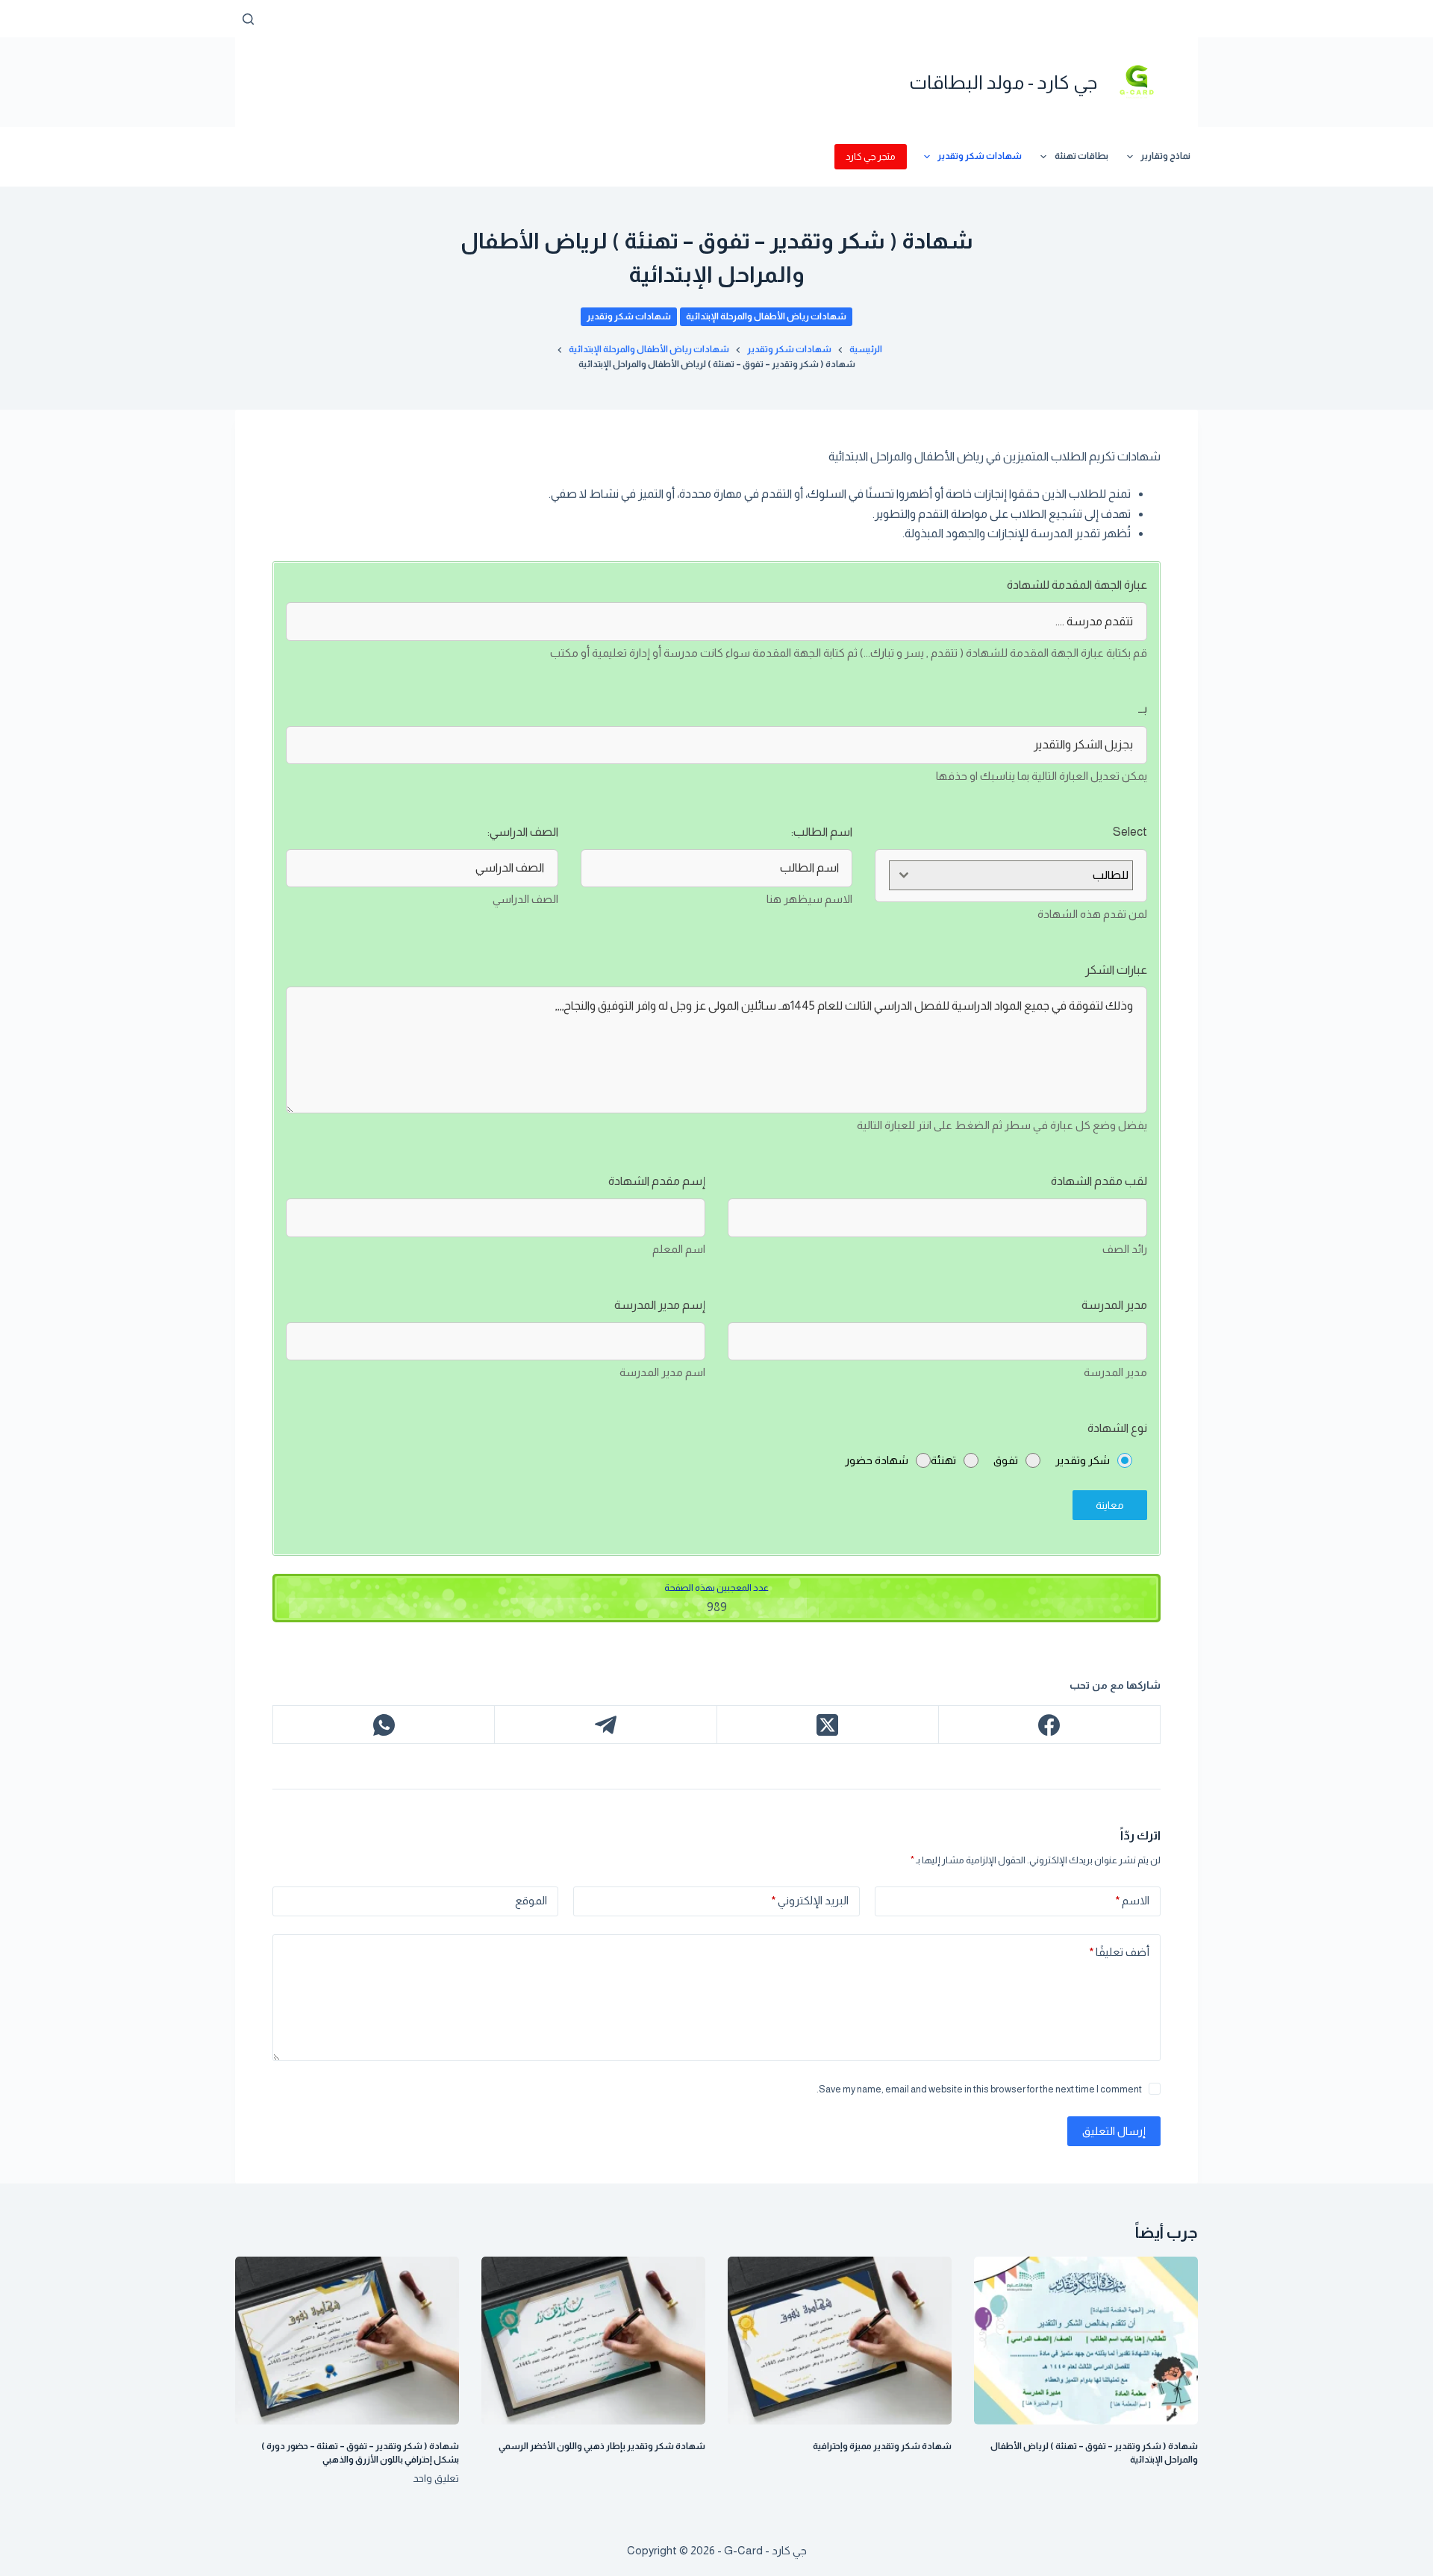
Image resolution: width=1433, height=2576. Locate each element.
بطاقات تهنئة (1081, 156)
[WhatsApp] (383, 1725)
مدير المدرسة (1114, 1305)
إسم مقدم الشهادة (657, 1181)
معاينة (1110, 1505)
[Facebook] (1049, 1725)
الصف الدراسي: (523, 832)
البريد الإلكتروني (810, 1900)
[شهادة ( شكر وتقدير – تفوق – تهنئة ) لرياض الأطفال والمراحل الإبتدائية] (1086, 2341)
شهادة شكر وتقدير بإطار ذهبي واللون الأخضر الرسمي (602, 2446)
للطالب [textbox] (1111, 875)
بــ (1143, 709)
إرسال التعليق (1114, 2131)
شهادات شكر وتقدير (980, 156)
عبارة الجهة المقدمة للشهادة (1077, 585)
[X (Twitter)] (827, 1725)
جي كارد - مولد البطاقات (1003, 82)
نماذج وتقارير (1165, 156)
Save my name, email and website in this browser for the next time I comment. (979, 2089)
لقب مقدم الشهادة (1099, 1181)
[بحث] (248, 19)
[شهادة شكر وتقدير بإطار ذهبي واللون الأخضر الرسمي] (593, 2341)
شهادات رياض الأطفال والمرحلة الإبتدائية (766, 316)
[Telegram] (605, 1725)
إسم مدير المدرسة (660, 1305)
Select (1130, 832)
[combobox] (1011, 875)
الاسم (1133, 1900)
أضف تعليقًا (1120, 1952)
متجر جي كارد (871, 156)
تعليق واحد (436, 2478)
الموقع (531, 1900)
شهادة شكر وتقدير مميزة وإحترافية (882, 2446)
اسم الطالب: (822, 832)
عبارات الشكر (1116, 970)
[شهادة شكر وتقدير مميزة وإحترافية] (840, 2341)
